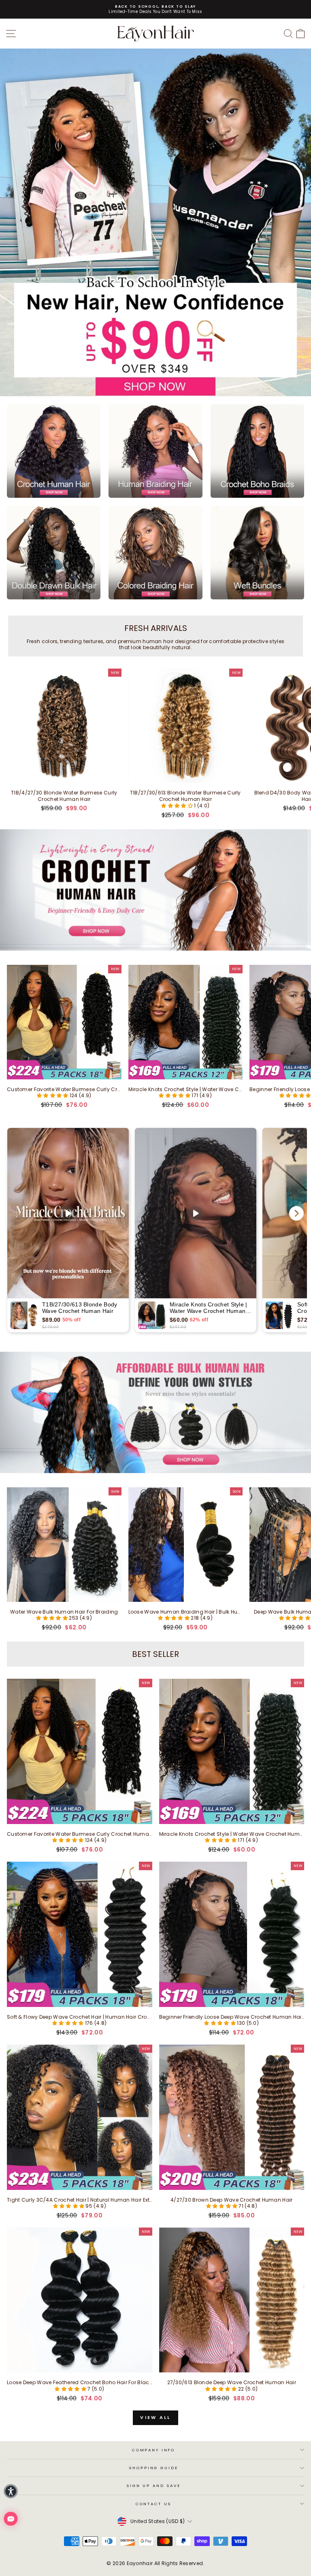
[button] (178, 806)
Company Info (153, 2450)
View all (155, 2417)
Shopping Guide (153, 2468)
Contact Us (154, 2504)
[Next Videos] (296, 1213)
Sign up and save (153, 2486)
